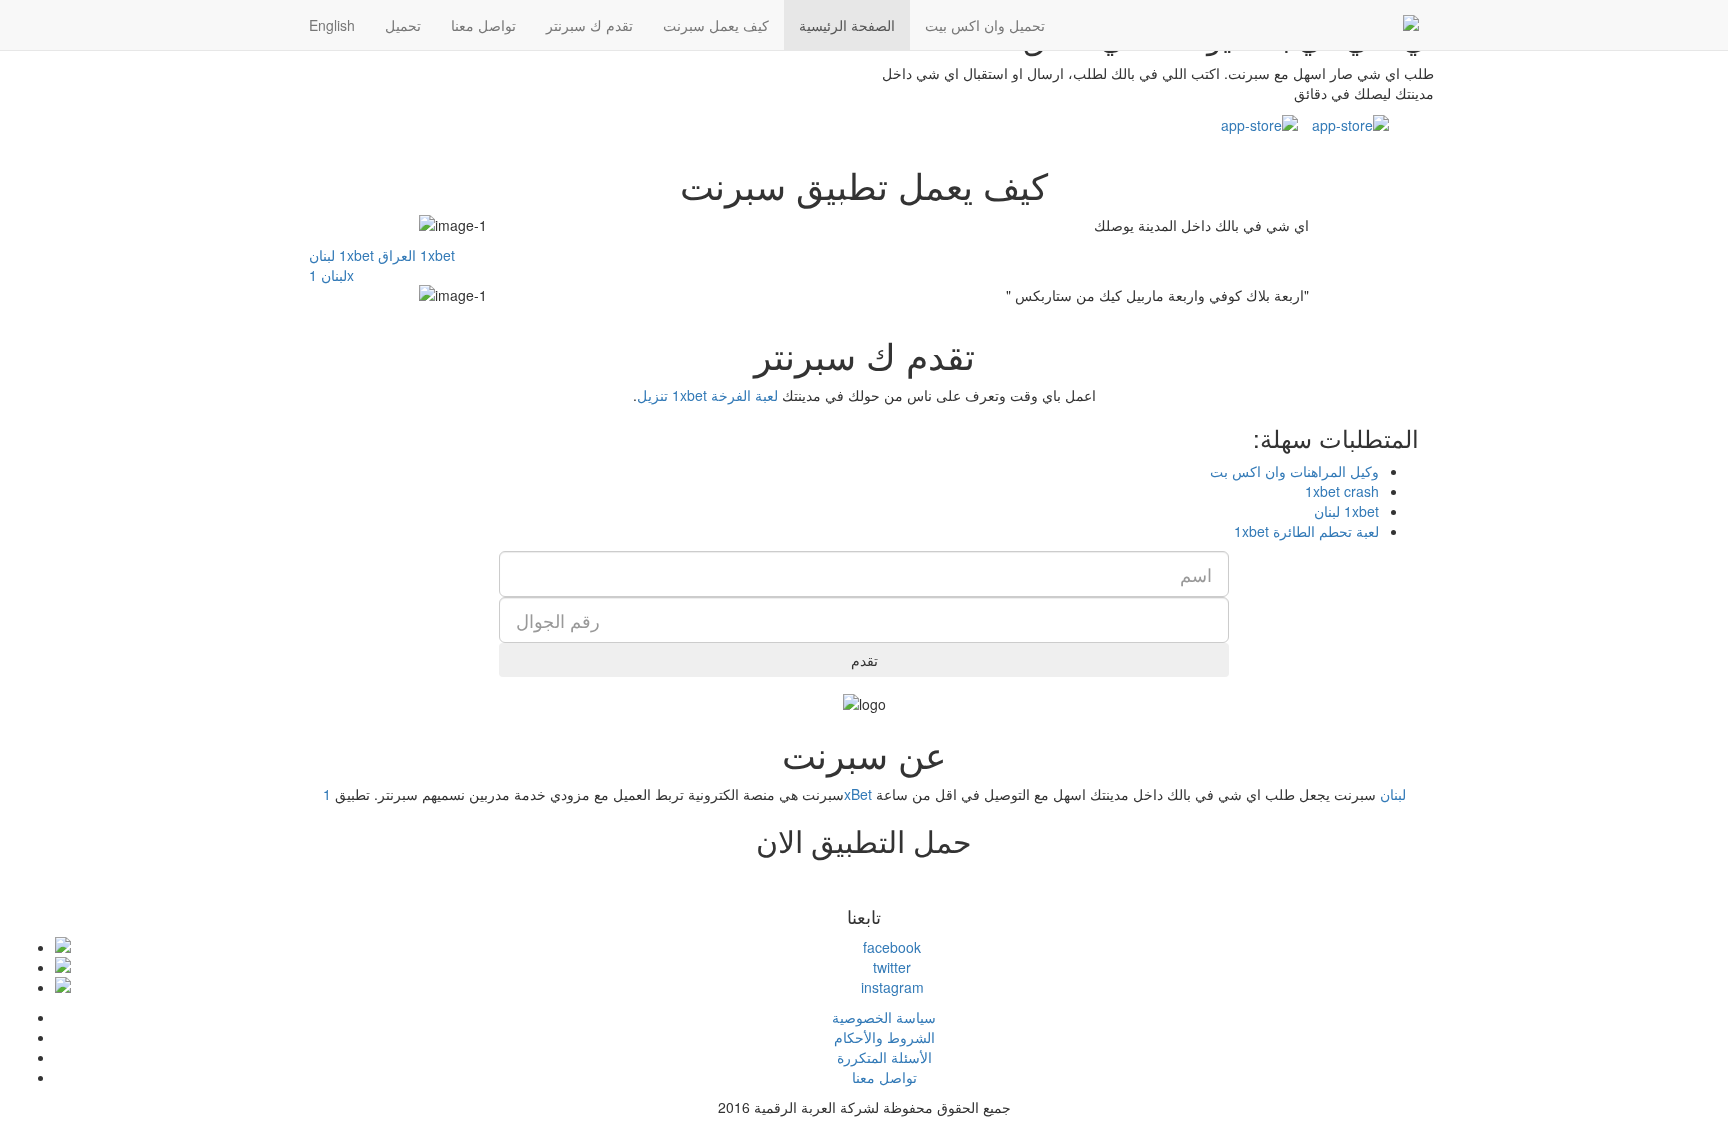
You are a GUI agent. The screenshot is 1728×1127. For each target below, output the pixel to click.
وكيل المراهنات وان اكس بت (1294, 471)
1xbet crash (1342, 491)
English (332, 25)
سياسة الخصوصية (884, 1017)
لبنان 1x (331, 275)
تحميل (403, 25)
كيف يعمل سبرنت (716, 25)
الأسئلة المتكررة (884, 1057)
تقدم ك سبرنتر (589, 25)
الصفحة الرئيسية (847, 25)
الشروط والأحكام (884, 1037)
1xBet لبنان (864, 794)
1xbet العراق (416, 255)
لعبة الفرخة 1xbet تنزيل (707, 395)
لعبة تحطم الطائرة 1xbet (1306, 531)
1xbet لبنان (341, 255)
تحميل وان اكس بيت (985, 25)
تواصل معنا (483, 25)
